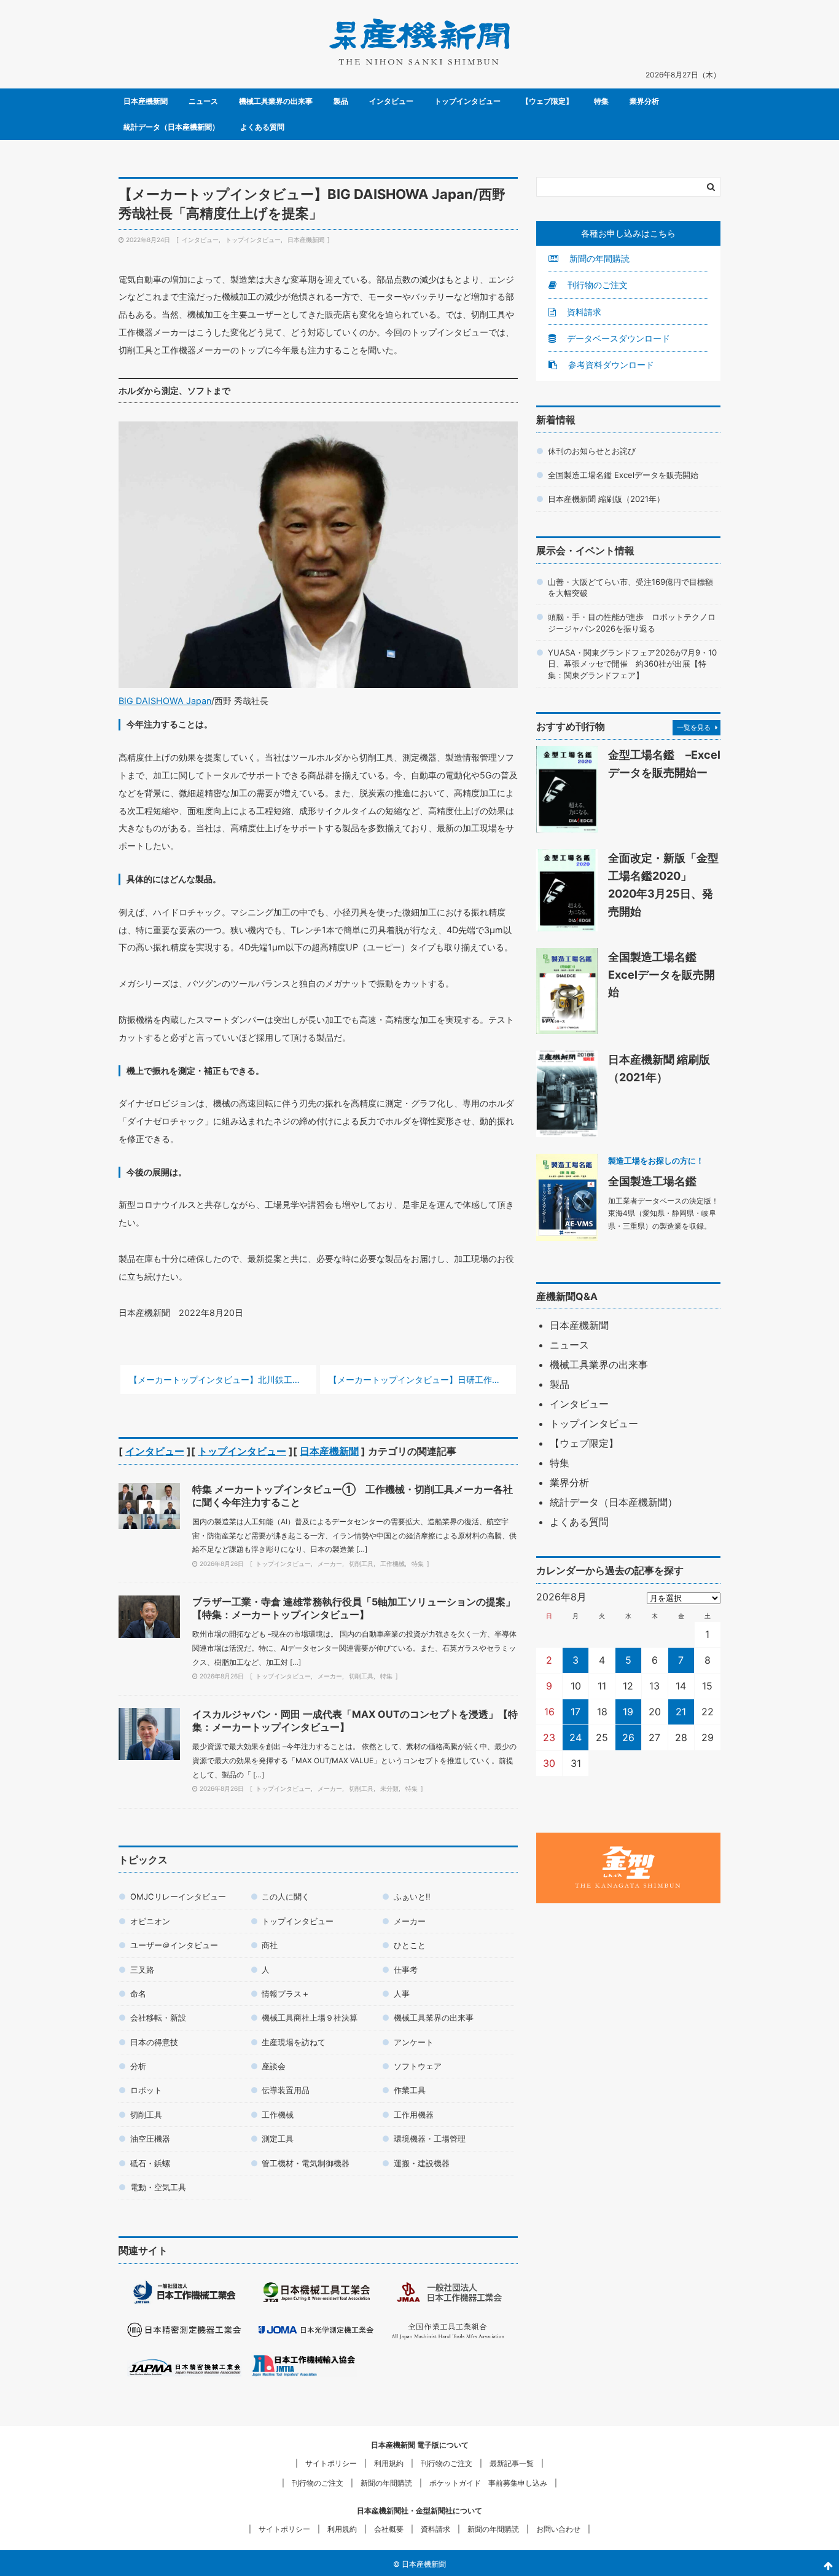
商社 (270, 1945)
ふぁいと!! (412, 1897)
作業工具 (410, 2090)
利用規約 (389, 2463)
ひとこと (410, 1945)
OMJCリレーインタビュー (178, 1897)
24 (576, 1737)
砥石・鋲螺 (150, 2163)
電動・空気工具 (158, 2187)
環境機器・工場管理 (430, 2139)
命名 (138, 1994)
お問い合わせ (558, 2529)
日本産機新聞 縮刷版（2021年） (606, 499)
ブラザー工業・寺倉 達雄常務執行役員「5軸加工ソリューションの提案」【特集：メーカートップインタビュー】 (354, 1608)
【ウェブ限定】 (547, 101)
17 (576, 1712)
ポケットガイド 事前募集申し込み (488, 2483)
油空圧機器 (150, 2139)
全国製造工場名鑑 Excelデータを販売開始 (623, 475)
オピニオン (150, 1921)
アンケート (414, 2042)
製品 (341, 101)
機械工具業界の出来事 (276, 101)
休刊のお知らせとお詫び (592, 451)
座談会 (274, 2066)
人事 (402, 1994)
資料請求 (583, 312)
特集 (601, 101)
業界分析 (644, 101)
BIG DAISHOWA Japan (165, 701)
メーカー (330, 1564)
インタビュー (391, 101)
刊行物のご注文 (596, 285)
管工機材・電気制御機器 (306, 2163)
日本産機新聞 (146, 101)
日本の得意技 (154, 2042)
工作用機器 (414, 2115)
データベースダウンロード (617, 338)
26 (628, 1737)
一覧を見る (694, 727)
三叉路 (142, 1970)
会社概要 (389, 2529)
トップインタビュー (467, 101)
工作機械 (392, 1564)
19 (628, 1712)
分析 (138, 2066)
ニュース (203, 101)
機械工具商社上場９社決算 (310, 2018)
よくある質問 (262, 127)
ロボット (146, 2090)
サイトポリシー (331, 2463)
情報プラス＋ (286, 1994)
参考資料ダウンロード (610, 365)
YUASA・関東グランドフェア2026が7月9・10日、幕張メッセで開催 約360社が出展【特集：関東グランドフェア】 (632, 664)
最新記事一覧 (512, 2463)
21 (681, 1712)
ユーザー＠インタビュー (174, 1945)
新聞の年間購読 (598, 258)
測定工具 (278, 2139)
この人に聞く (286, 1897)
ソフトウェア (418, 2066)
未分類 (389, 1788)
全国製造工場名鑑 (652, 1181)
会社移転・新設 (158, 2018)
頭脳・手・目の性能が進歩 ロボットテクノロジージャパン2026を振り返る (632, 622)
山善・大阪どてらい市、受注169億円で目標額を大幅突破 (630, 587)
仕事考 (406, 1970)
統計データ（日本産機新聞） (171, 127)
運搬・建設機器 (422, 2163)
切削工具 (361, 1564)
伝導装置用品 (286, 2090)
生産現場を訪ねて (294, 2042)
